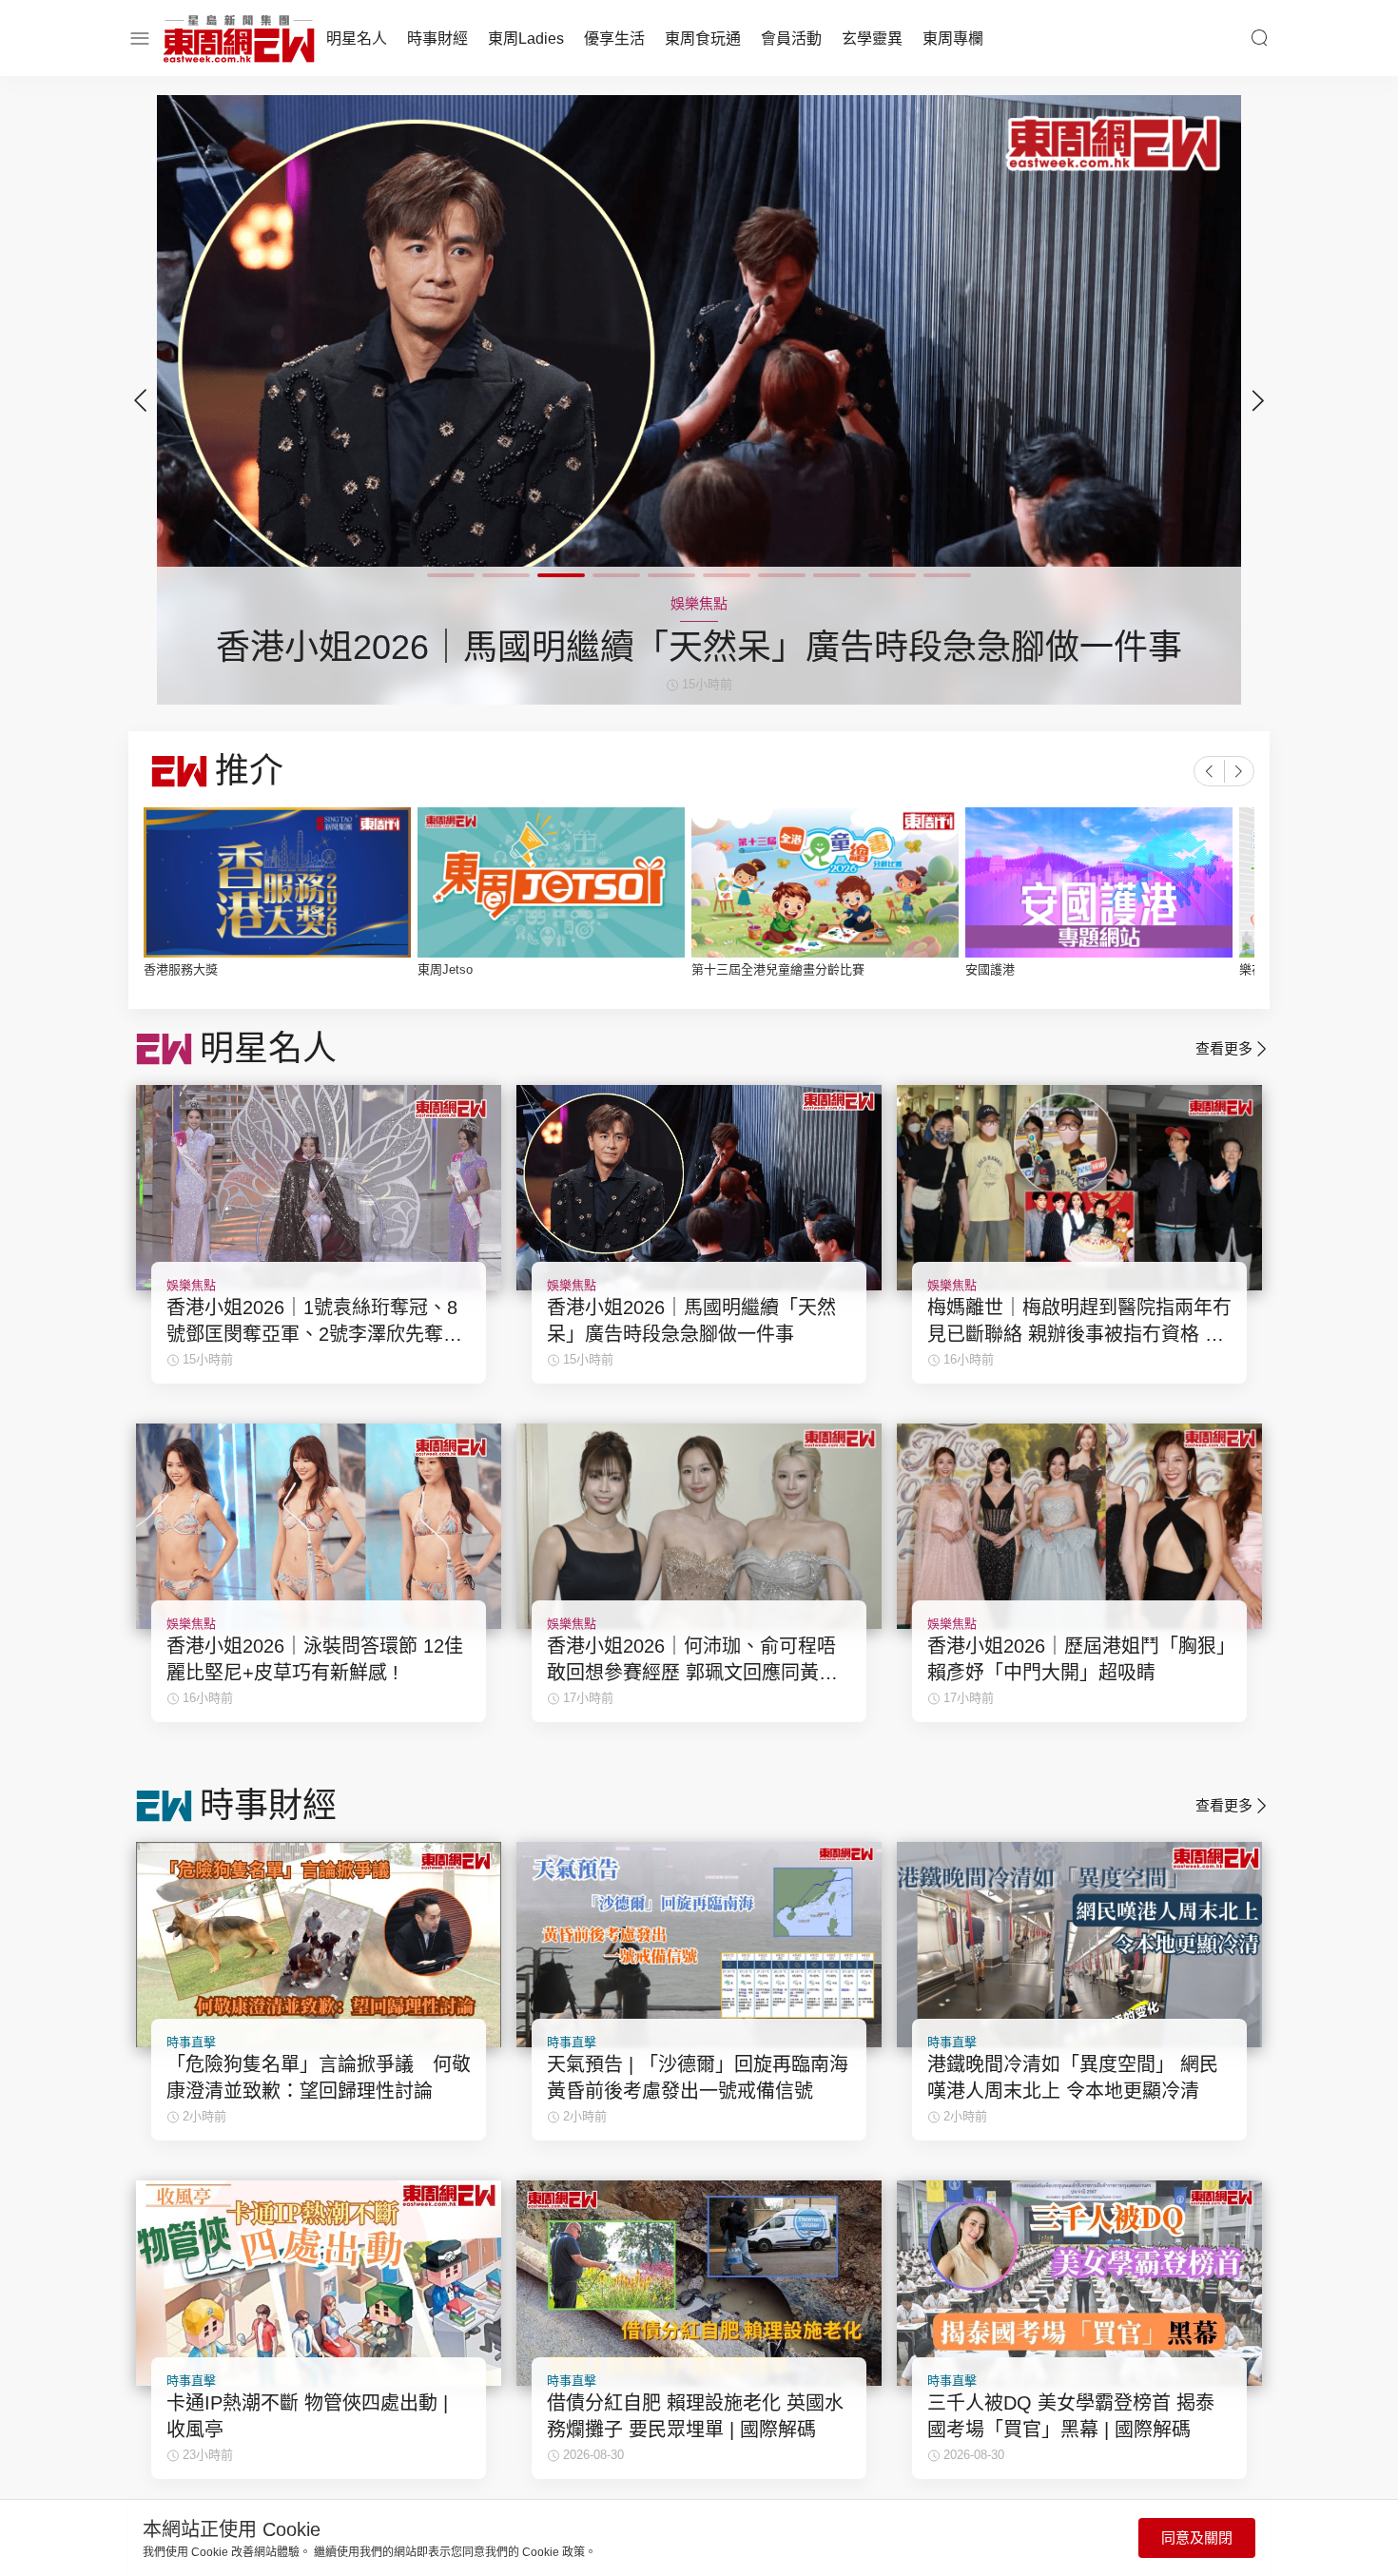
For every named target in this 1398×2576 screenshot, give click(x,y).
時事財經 (437, 39)
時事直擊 (191, 2042)
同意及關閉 (1197, 2537)
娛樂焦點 (191, 1285)
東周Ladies (526, 39)
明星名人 (357, 39)
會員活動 (791, 39)
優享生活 (614, 39)
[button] (1258, 400)
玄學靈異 (872, 39)
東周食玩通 (703, 39)
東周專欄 (953, 39)
